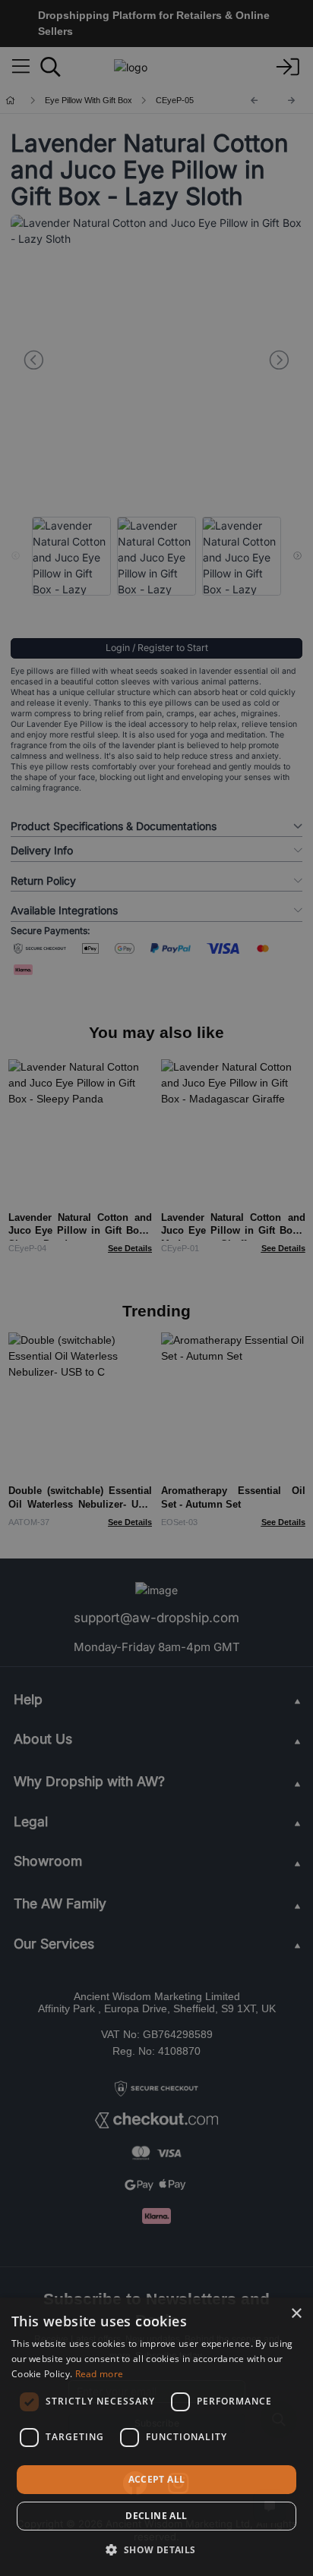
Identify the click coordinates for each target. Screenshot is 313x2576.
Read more (100, 2374)
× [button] (296, 2314)
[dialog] (156, 2437)
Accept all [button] (157, 2479)
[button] (156, 2549)
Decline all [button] (156, 2516)
